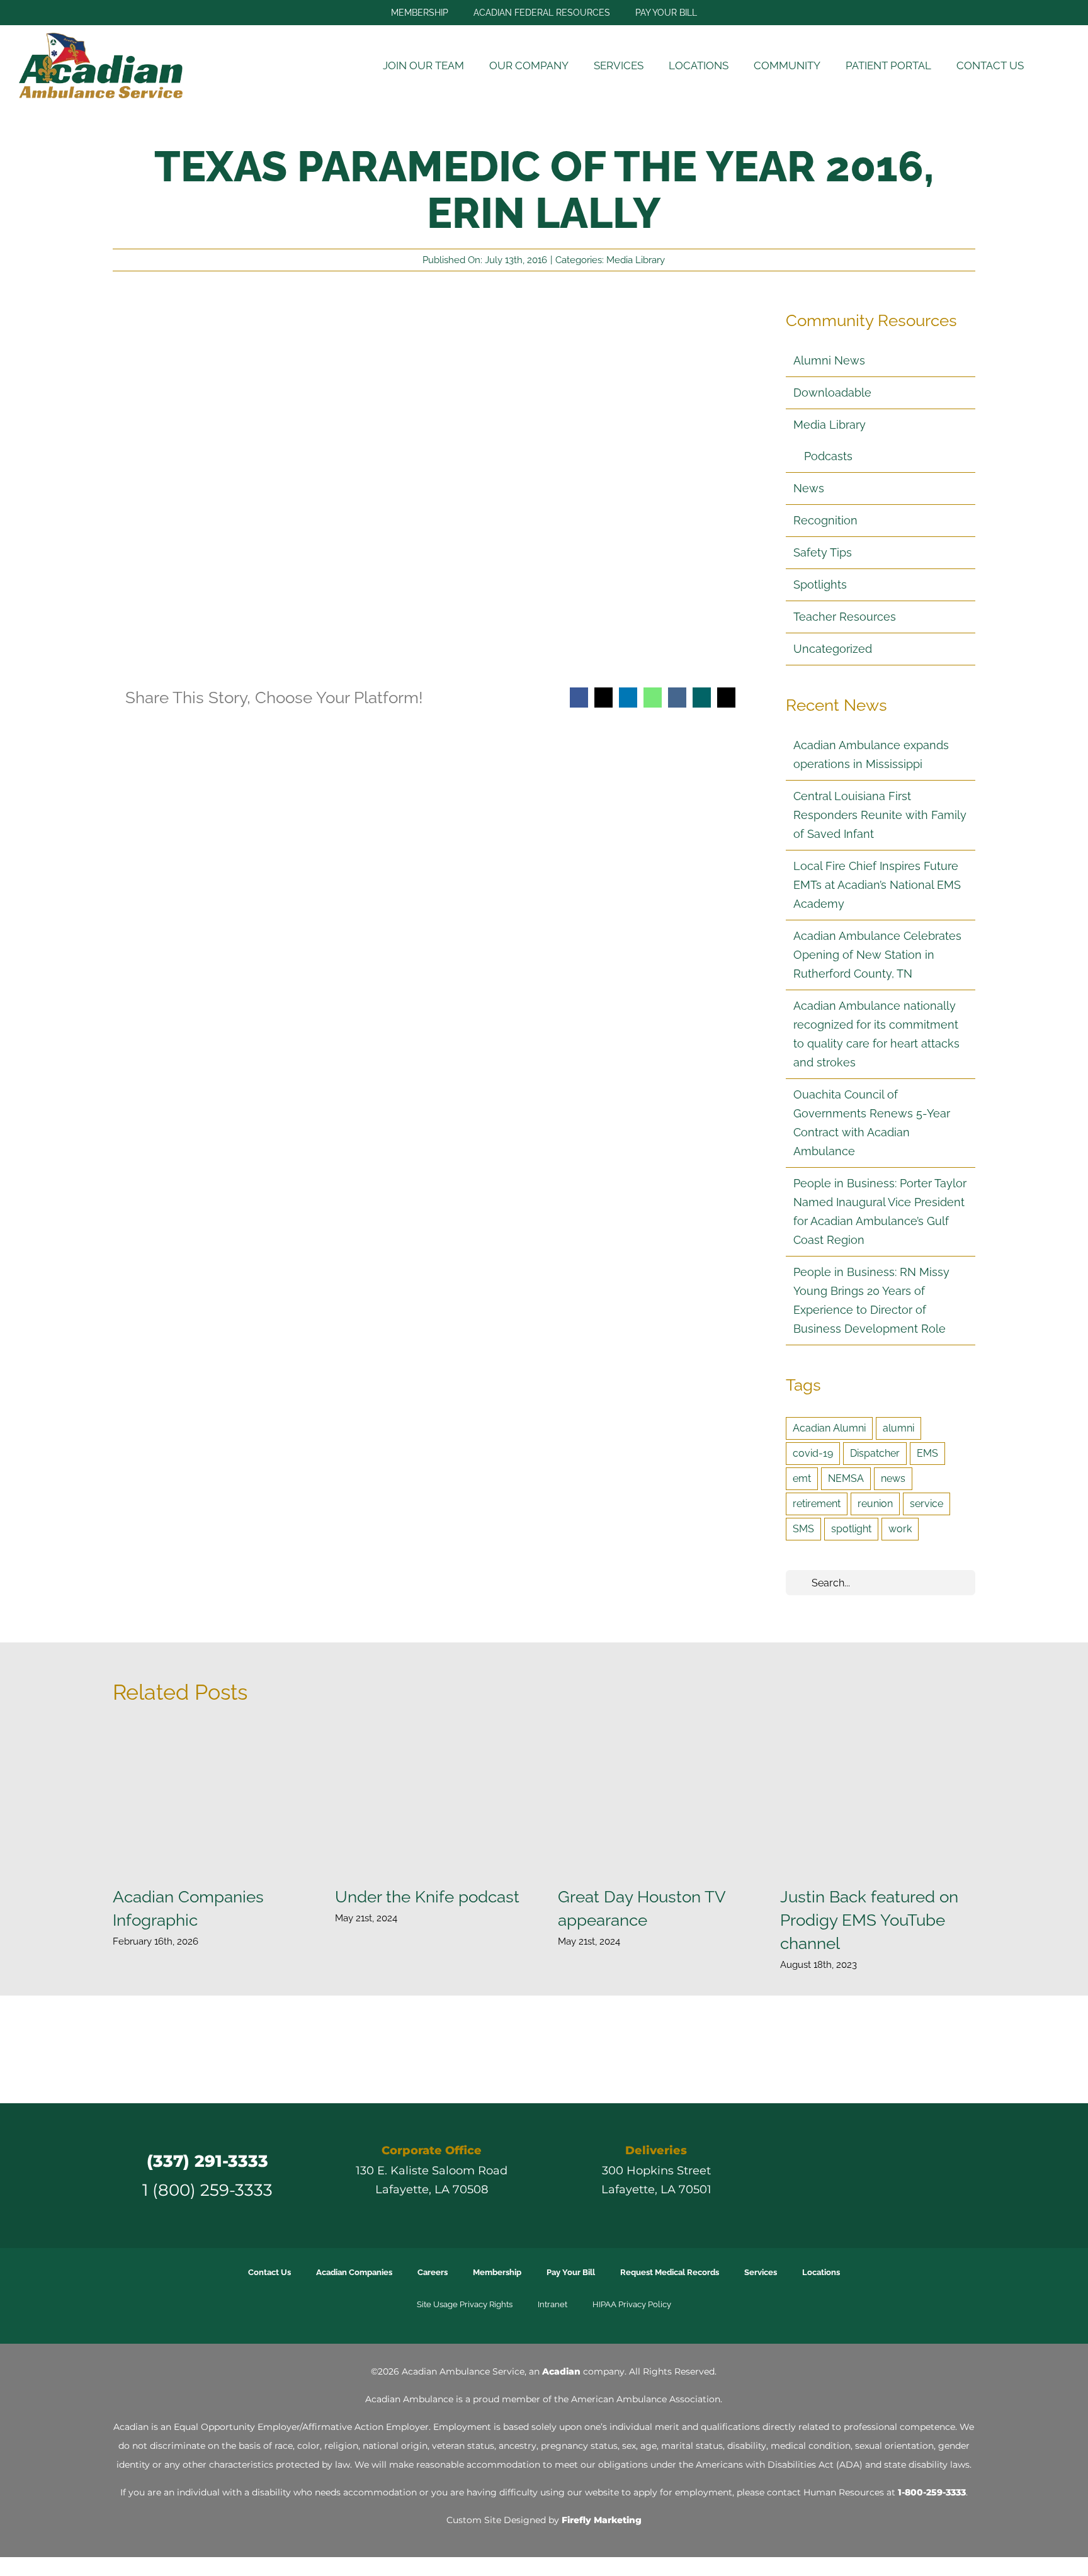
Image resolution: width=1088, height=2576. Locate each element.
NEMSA (846, 1478)
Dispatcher (875, 1453)
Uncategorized (833, 649)
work (900, 1529)
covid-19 (813, 1453)
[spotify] (948, 2175)
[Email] (726, 698)
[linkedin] (903, 2175)
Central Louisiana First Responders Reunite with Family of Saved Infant (880, 815)
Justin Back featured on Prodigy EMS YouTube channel (878, 1800)
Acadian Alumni (829, 1428)
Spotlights (820, 585)
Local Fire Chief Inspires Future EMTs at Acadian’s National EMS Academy (877, 885)
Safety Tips (823, 552)
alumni (898, 1428)
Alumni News (829, 360)
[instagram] (858, 2175)
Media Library (636, 260)
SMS (803, 1529)
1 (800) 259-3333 (207, 2190)
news (893, 1478)
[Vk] (677, 698)
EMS (927, 1453)
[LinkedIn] (628, 698)
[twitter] (835, 2175)
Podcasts (828, 456)
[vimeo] (926, 2175)
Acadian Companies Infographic (210, 1800)
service (926, 1504)
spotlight (851, 1529)
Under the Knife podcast (433, 1800)
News (809, 488)
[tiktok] (880, 2175)
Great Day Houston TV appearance (655, 1800)
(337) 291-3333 (207, 2161)
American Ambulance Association (646, 2399)
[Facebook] (579, 698)
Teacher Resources (845, 617)
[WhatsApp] (653, 698)
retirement (817, 1504)
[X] (603, 698)
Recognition (825, 520)
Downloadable (832, 393)
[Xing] (702, 698)
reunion (875, 1504)
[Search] (1053, 66)
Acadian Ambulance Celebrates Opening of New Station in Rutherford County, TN (877, 955)
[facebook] (812, 2175)
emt (802, 1478)
